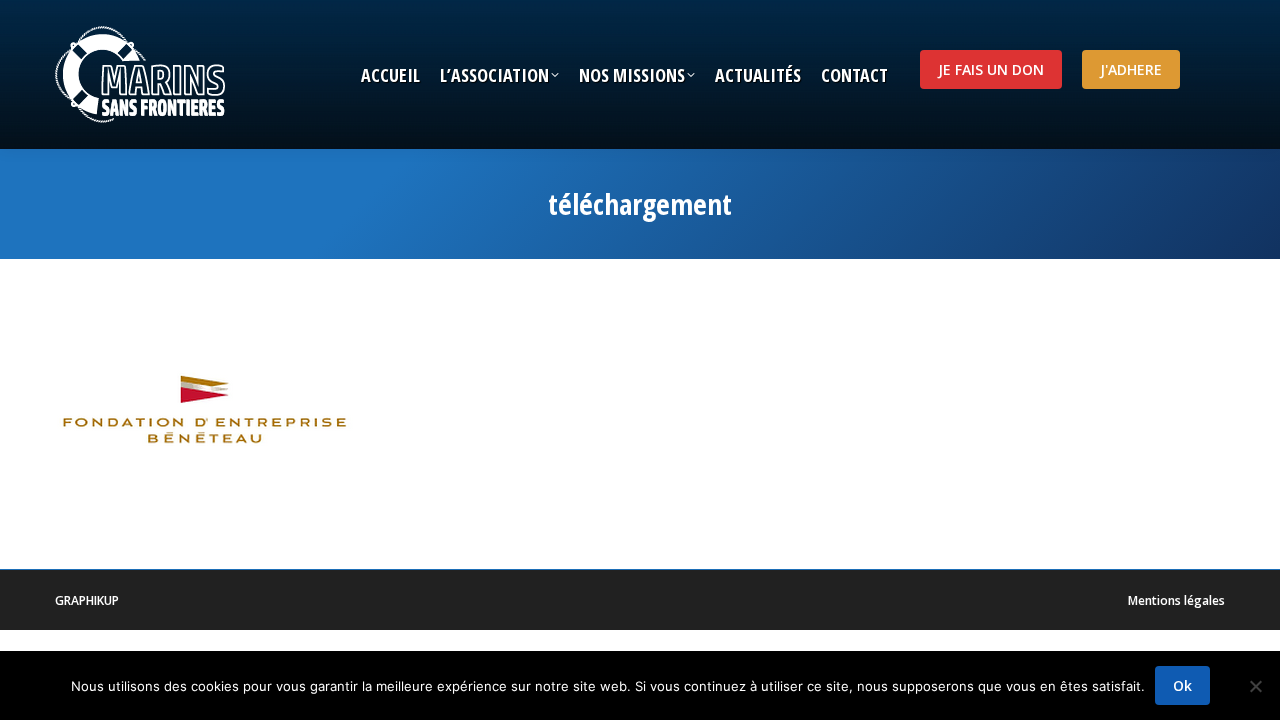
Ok (1182, 685)
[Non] (1255, 686)
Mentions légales (1176, 600)
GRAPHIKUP (87, 600)
